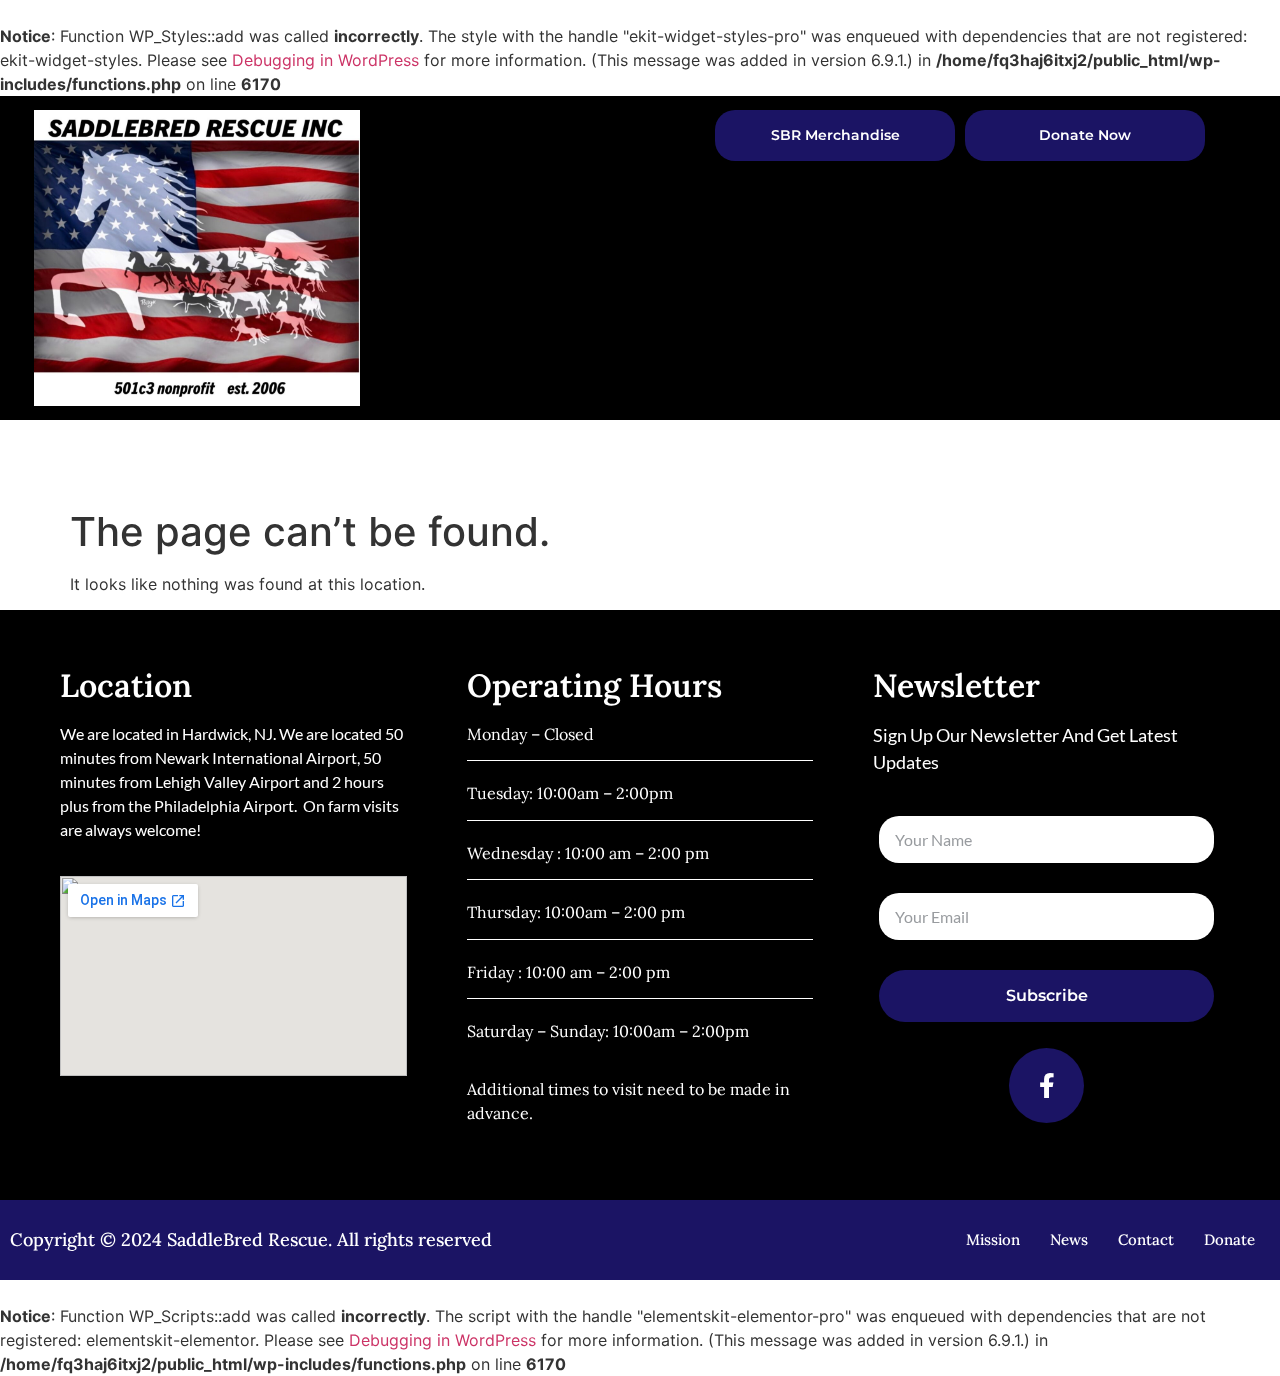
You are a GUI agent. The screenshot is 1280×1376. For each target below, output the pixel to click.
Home (465, 459)
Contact (1105, 459)
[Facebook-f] (1046, 1085)
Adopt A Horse (702, 459)
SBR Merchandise (835, 135)
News (998, 459)
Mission (993, 1239)
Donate (1229, 1239)
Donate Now (1085, 135)
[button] (1177, 460)
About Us (555, 459)
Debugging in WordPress (325, 60)
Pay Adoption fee (879, 459)
